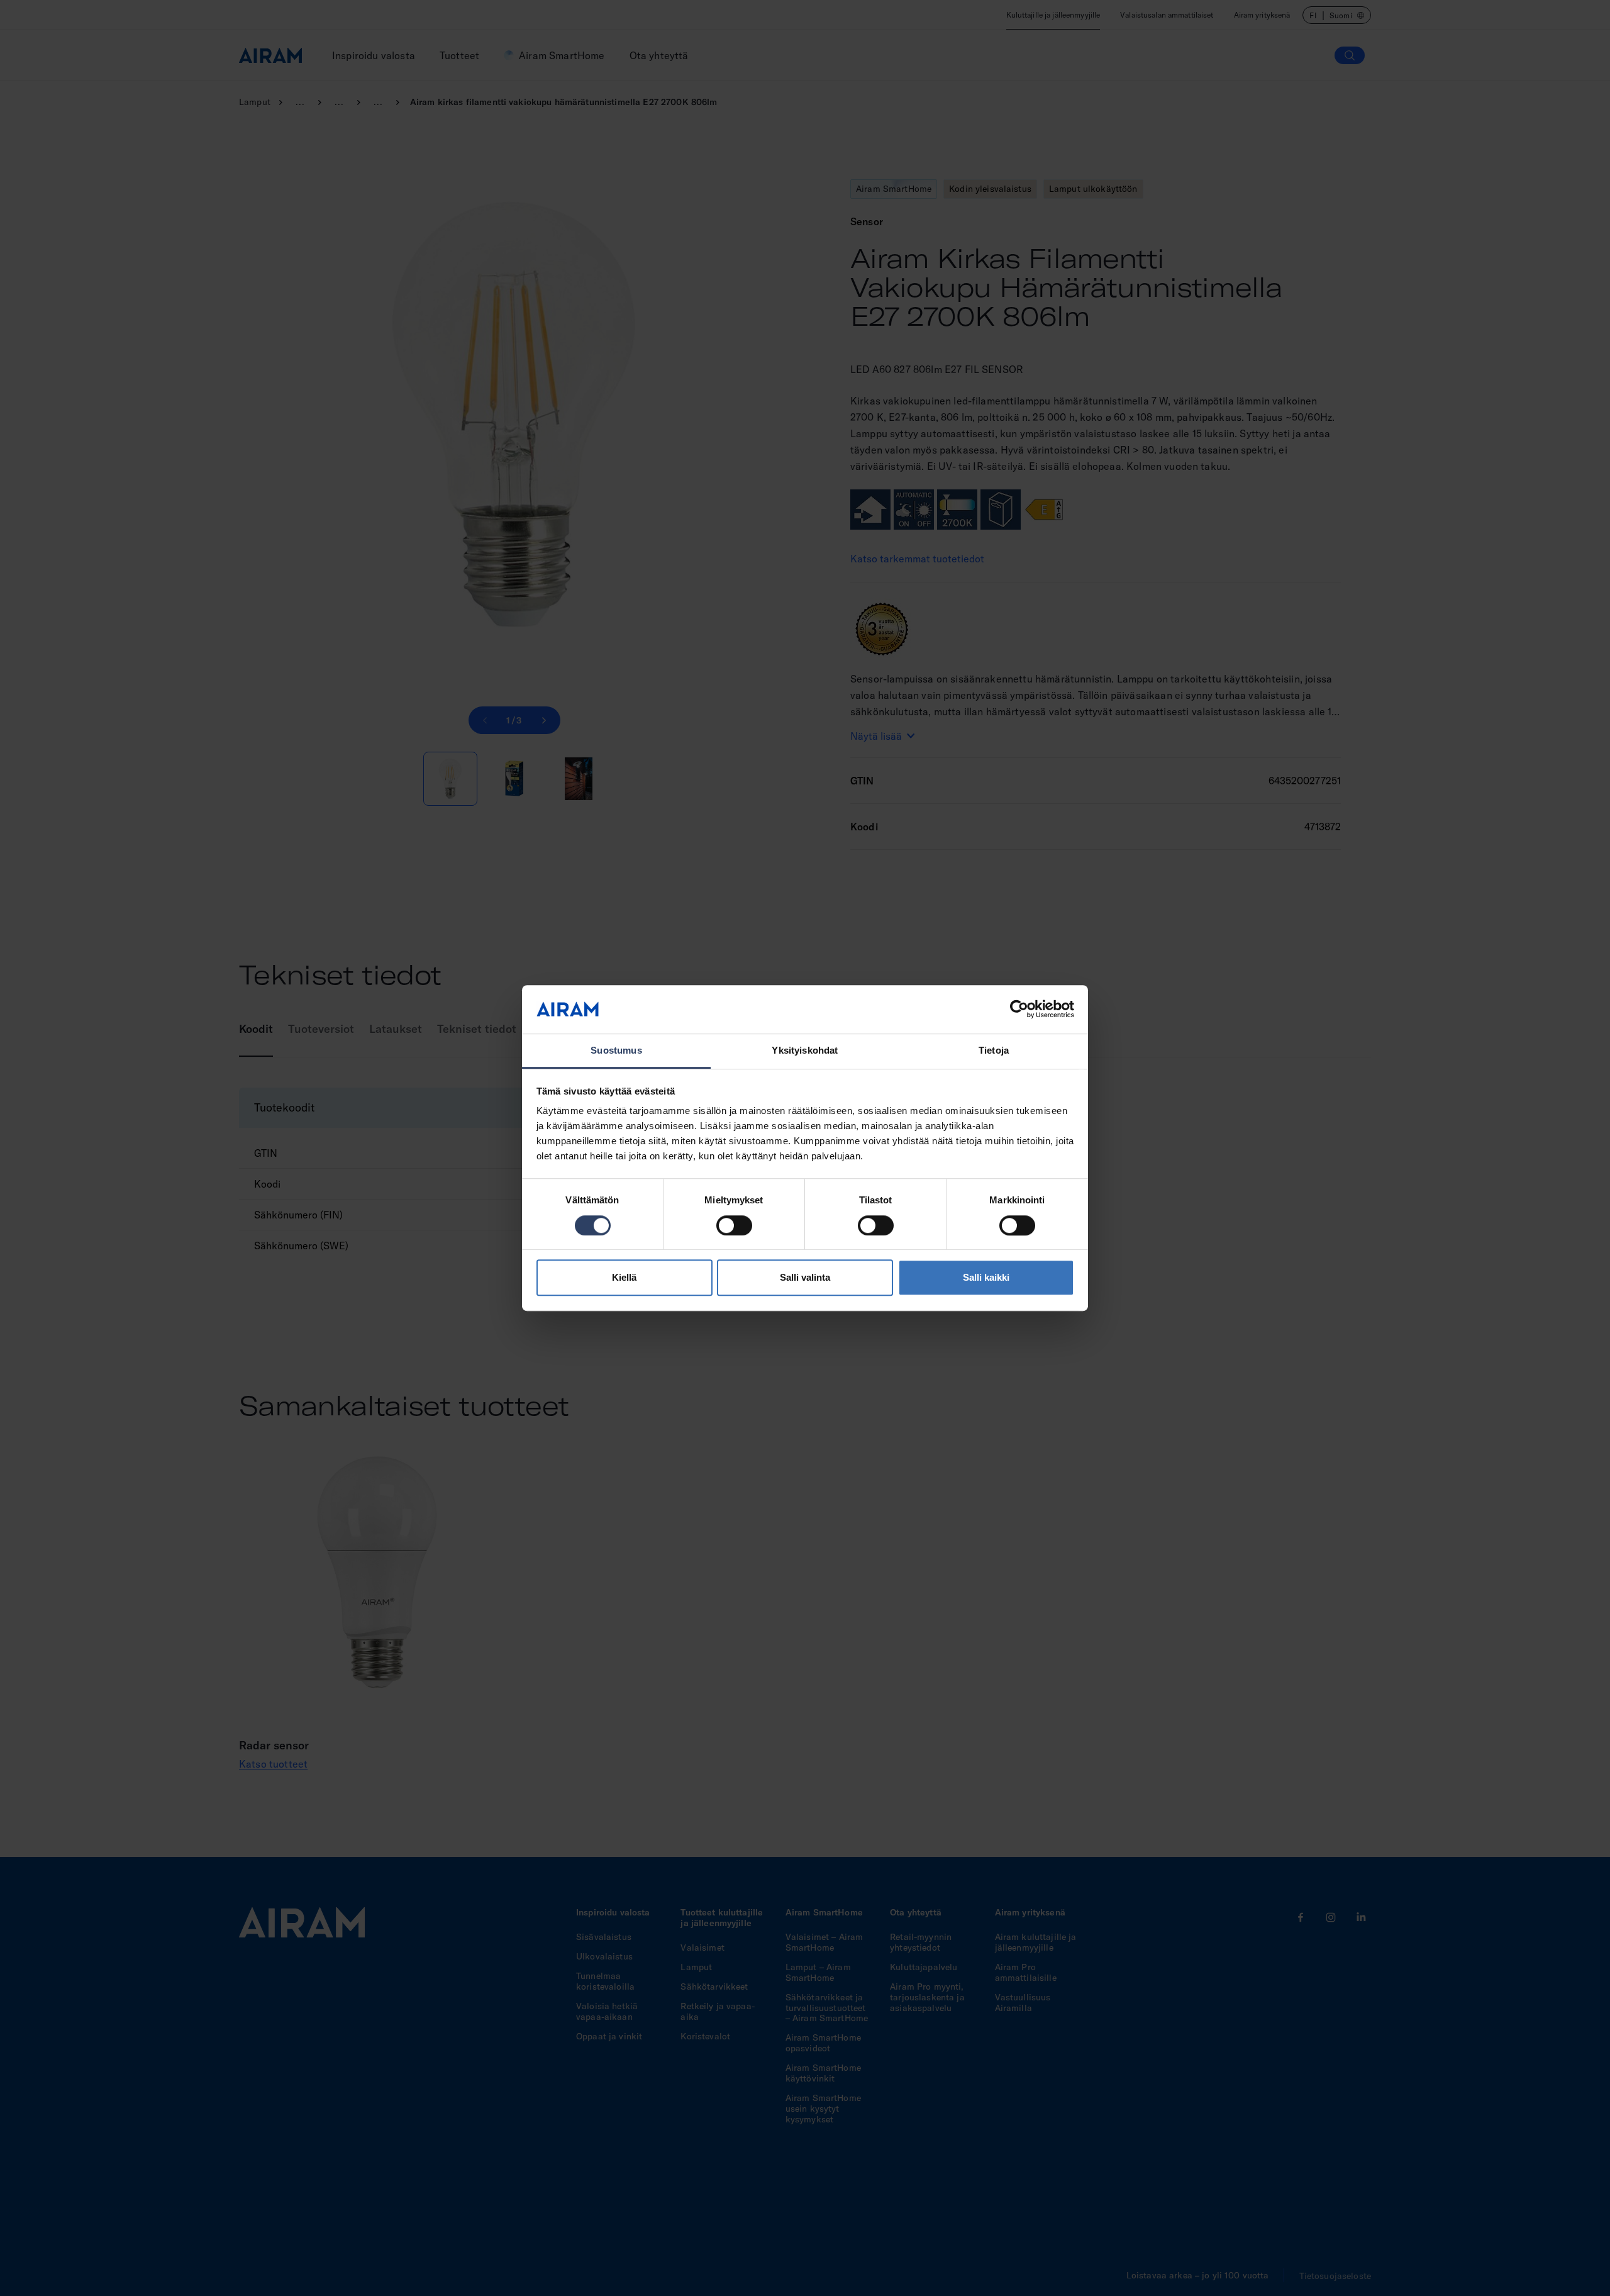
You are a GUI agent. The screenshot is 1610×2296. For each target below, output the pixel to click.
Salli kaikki (986, 1277)
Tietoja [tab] (994, 1050)
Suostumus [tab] (616, 1050)
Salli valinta (805, 1277)
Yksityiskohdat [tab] (805, 1050)
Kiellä (624, 1277)
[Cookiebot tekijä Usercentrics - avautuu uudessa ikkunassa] (1019, 1010)
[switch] (734, 1225)
